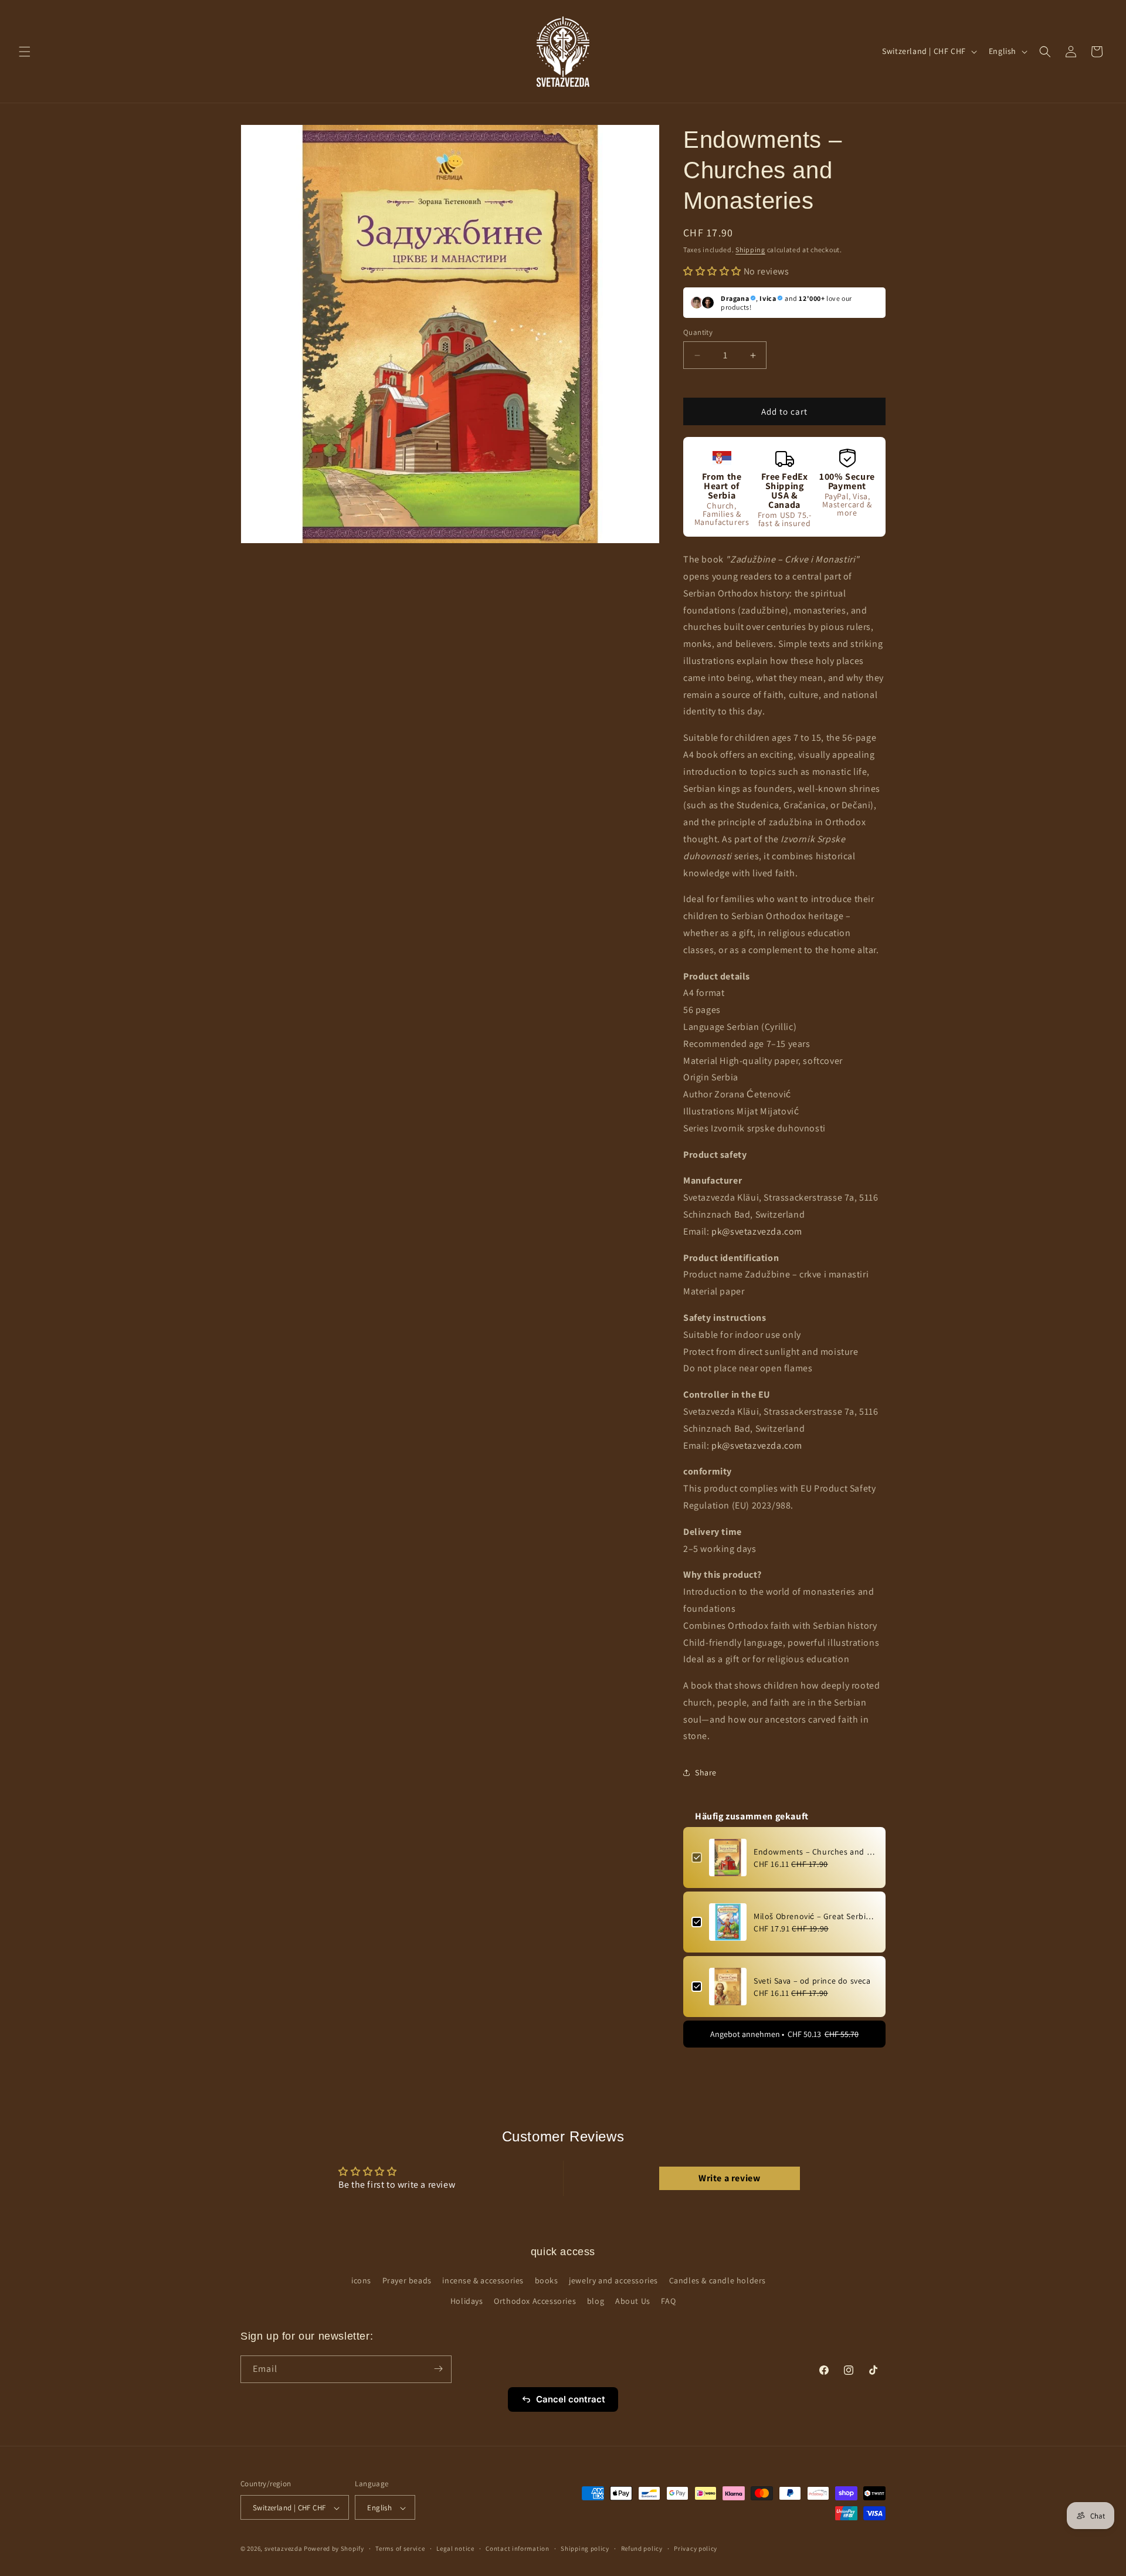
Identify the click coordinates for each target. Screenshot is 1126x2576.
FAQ (668, 2302)
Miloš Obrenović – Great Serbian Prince (815, 1916)
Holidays (467, 2302)
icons (361, 2280)
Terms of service (400, 2548)
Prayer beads (407, 2280)
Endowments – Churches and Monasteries (815, 1852)
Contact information (517, 2548)
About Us (633, 2302)
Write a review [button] (729, 2178)
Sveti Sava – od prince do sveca (812, 1981)
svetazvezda (284, 2549)
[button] (25, 52)
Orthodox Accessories (535, 2302)
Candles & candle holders (718, 2280)
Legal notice (455, 2548)
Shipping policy (585, 2548)
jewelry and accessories (613, 2280)
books (547, 2280)
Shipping (750, 250)
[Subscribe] (438, 2369)
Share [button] (706, 1772)
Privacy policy (696, 2548)
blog (596, 2302)
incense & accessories (483, 2280)
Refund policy (642, 2548)
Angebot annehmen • (784, 2034)
